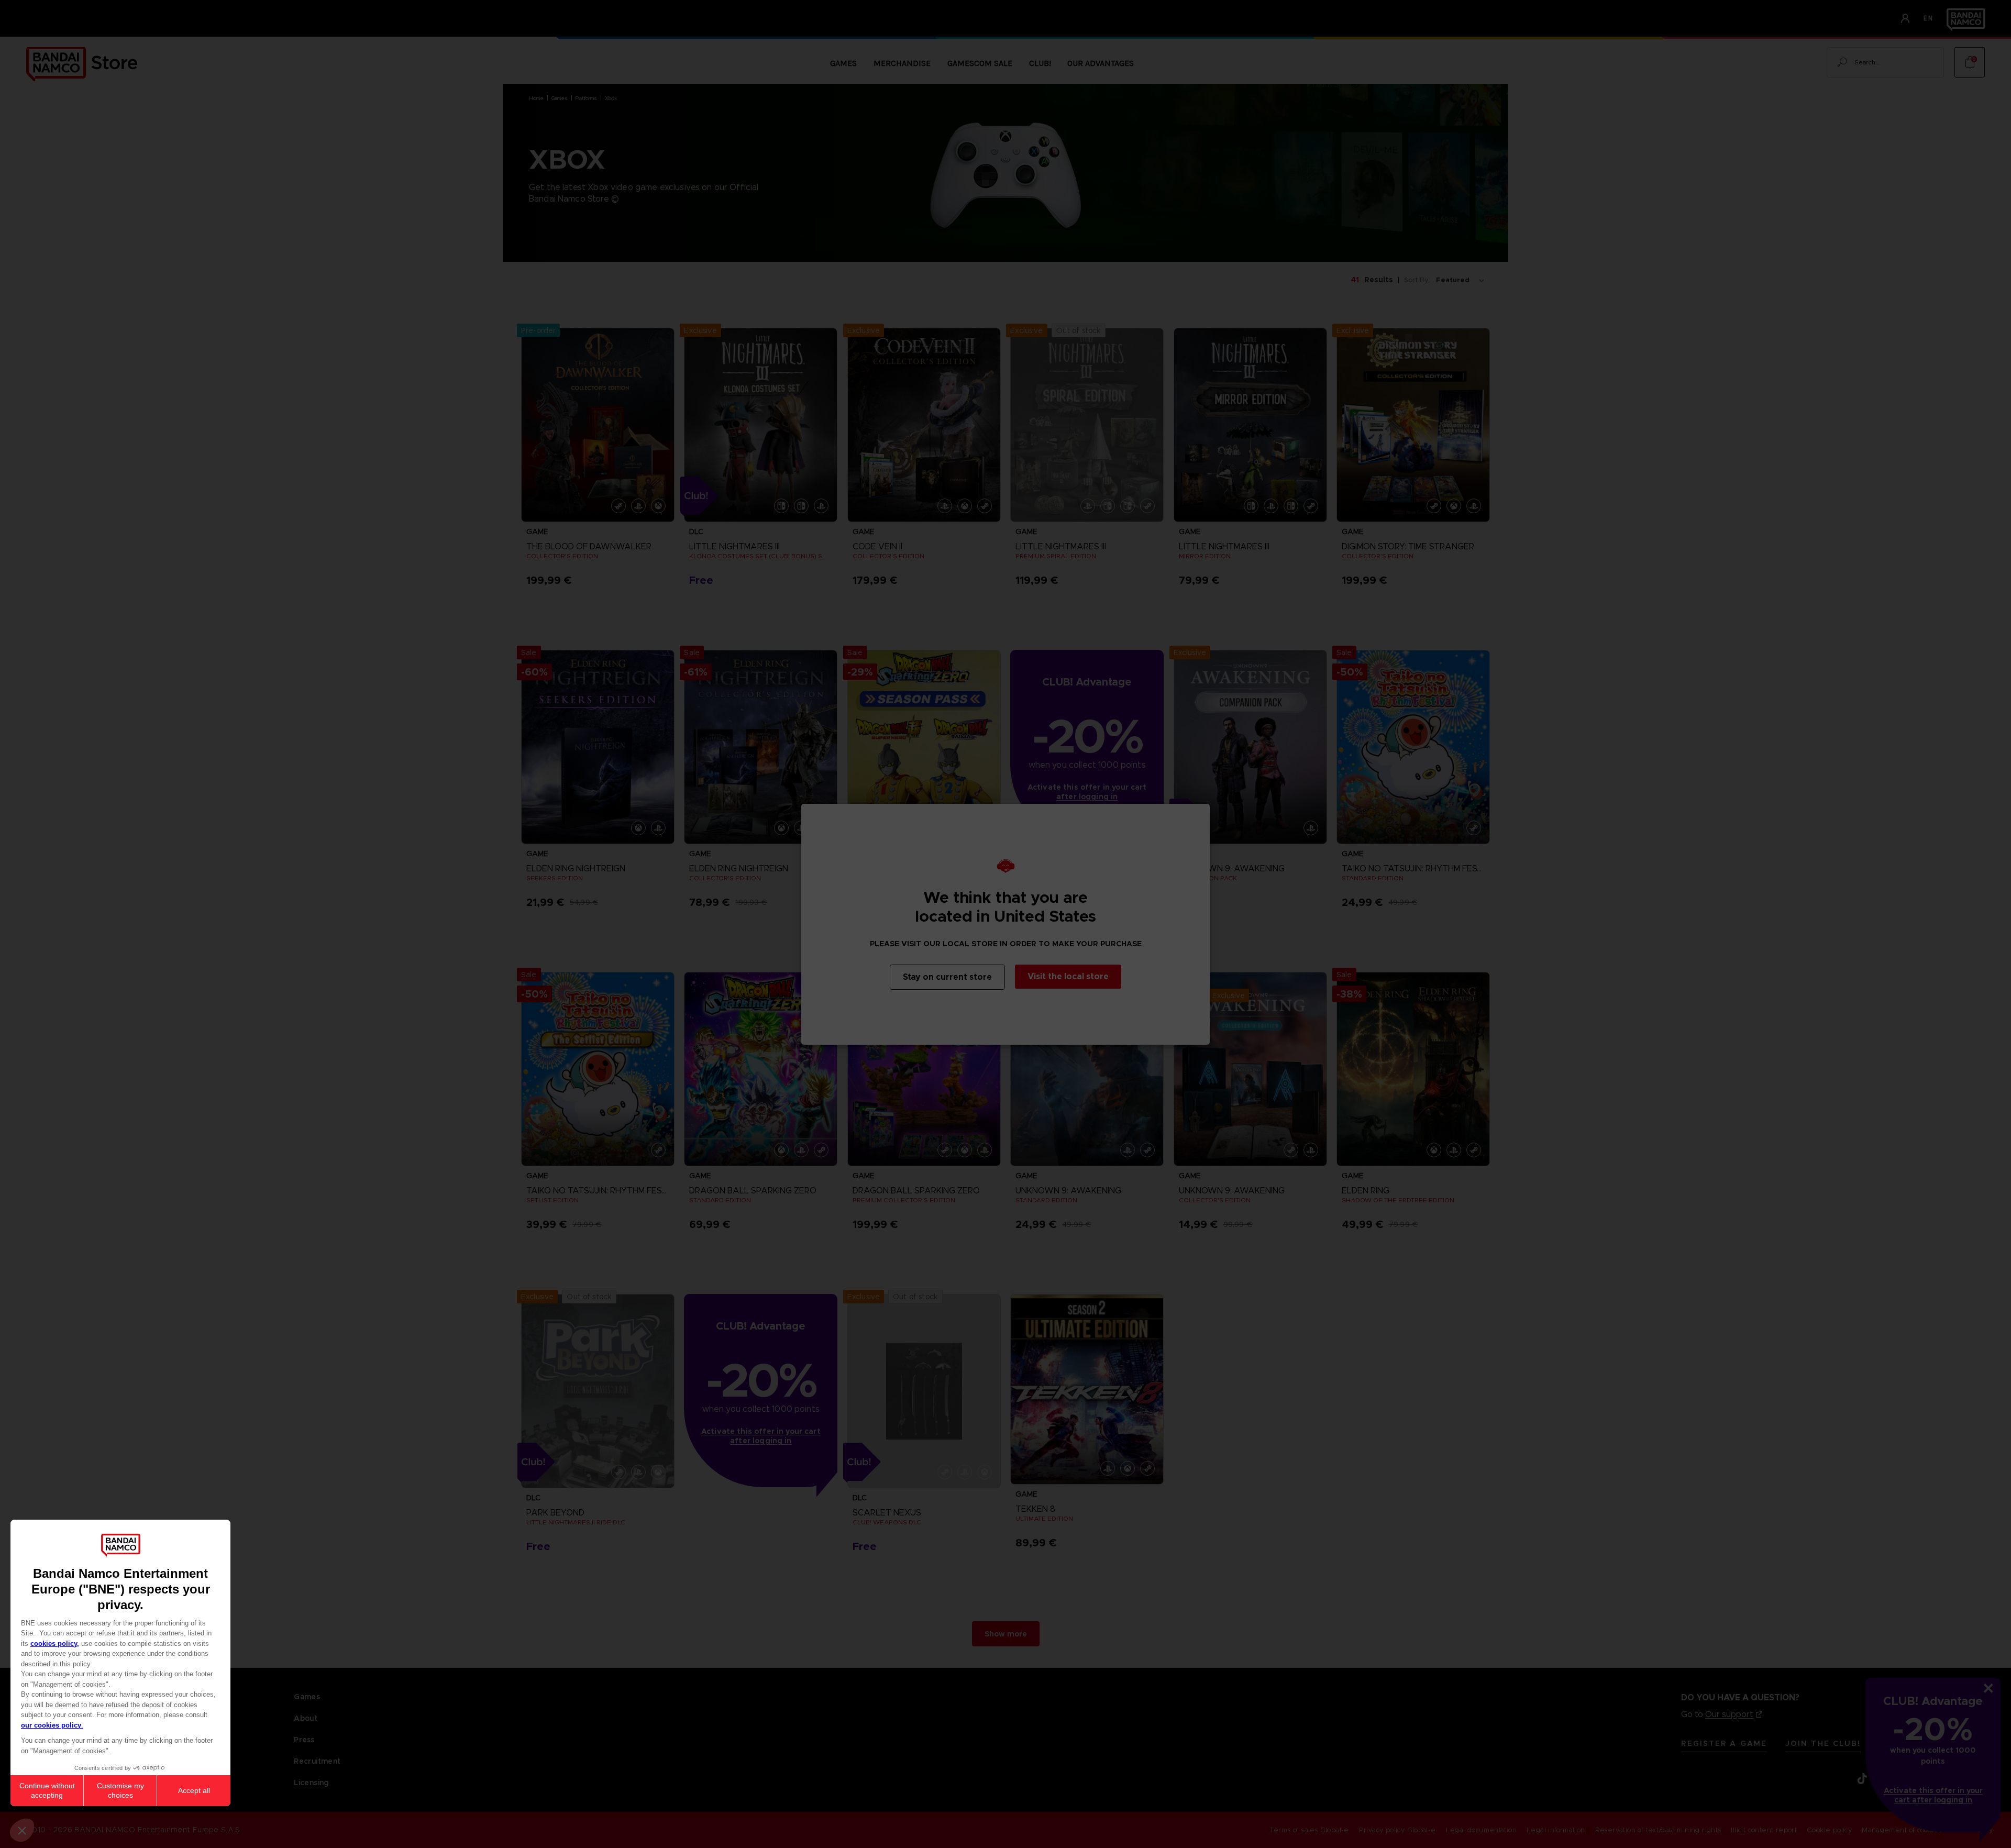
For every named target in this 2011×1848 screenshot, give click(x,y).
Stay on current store (947, 977)
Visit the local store (1068, 976)
